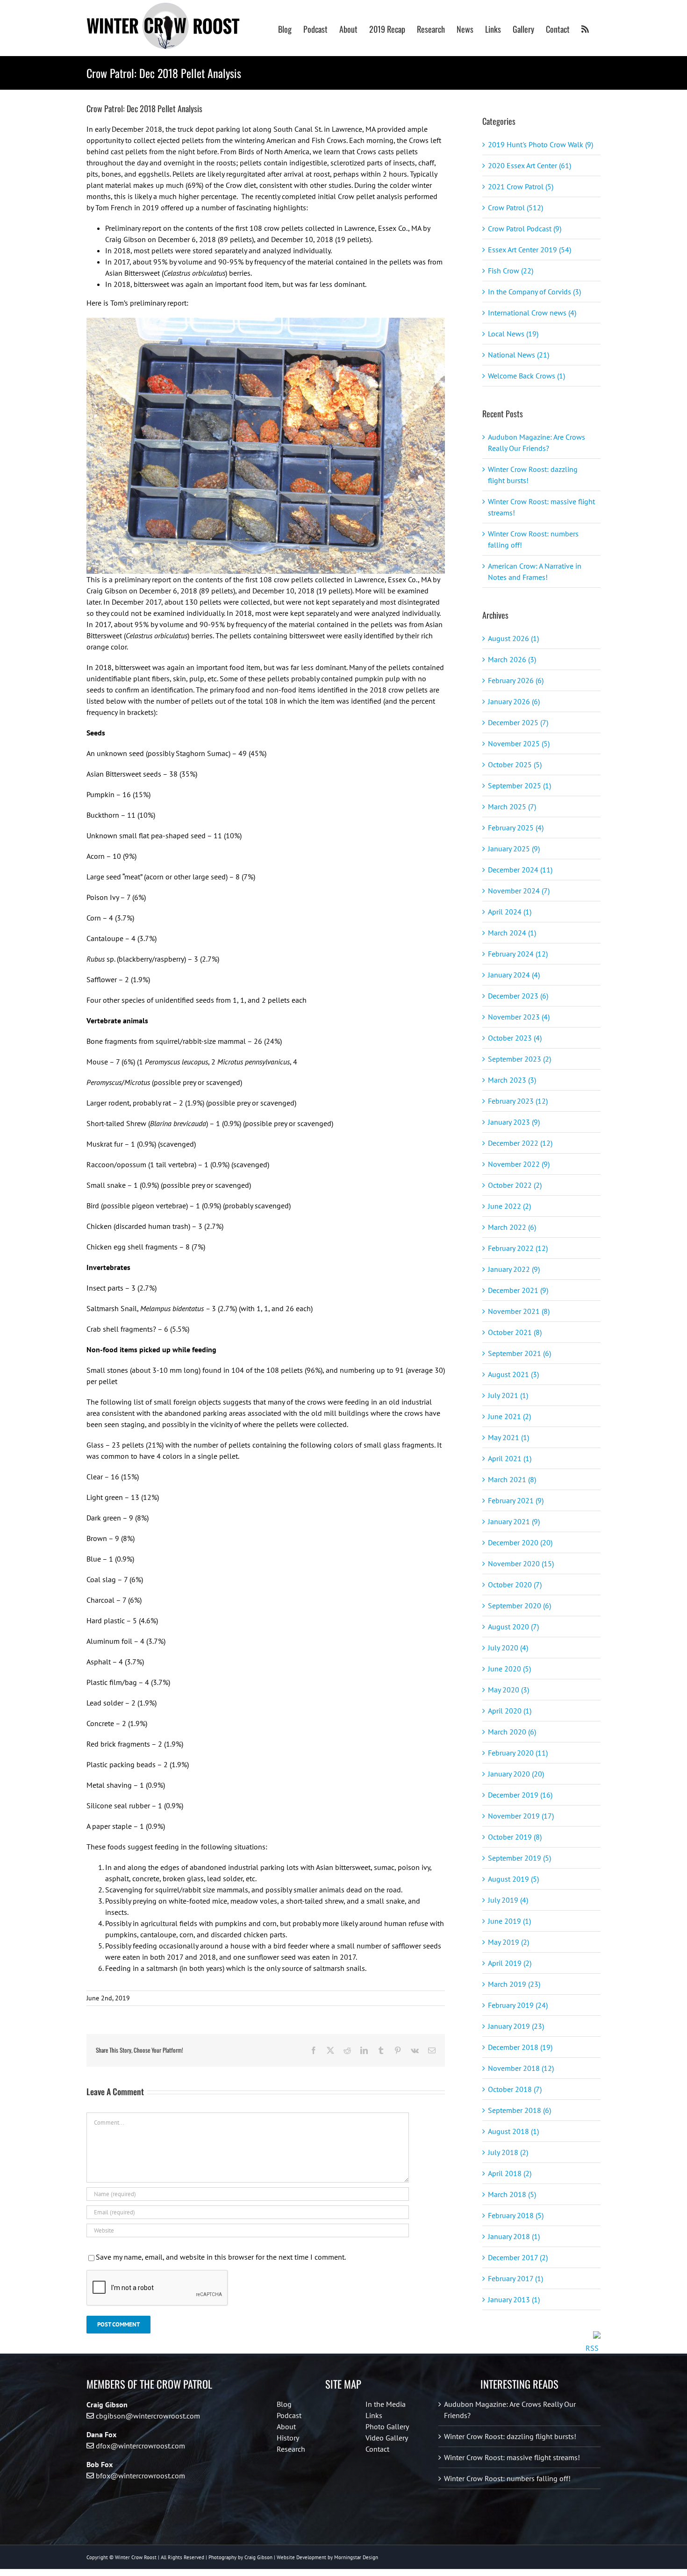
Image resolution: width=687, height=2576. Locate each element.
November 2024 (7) (519, 891)
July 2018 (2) (508, 2152)
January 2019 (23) (516, 2026)
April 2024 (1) (510, 912)
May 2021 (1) (508, 1437)
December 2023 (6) (518, 996)
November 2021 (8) (519, 1311)
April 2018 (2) (510, 2173)
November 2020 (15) (521, 1563)
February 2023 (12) (518, 1101)
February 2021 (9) (516, 1500)
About (286, 2426)
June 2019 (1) (509, 1921)
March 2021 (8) (512, 1479)
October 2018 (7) (515, 2089)
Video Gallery (387, 2438)
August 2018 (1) (513, 2131)
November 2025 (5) (519, 743)
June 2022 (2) (509, 1206)
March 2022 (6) (512, 1227)
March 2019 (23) (514, 1984)
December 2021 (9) (518, 1290)
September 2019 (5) (519, 1858)
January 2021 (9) (514, 1521)
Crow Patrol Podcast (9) (525, 228)
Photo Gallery (387, 2426)
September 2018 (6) (519, 2110)
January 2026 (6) (514, 701)
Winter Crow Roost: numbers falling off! (507, 2478)
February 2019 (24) (518, 2005)
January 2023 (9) (514, 1122)
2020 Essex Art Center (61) (530, 165)
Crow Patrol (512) (515, 207)
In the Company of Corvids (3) (534, 292)
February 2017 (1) (515, 2278)
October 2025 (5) (515, 764)
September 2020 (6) (519, 1606)
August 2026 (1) (513, 638)
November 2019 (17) (521, 1816)
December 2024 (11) (520, 870)
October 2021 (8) (515, 1332)
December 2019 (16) (520, 1795)
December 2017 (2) (518, 2257)
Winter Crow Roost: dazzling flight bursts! (510, 2436)
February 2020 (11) (518, 1753)
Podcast (289, 2415)
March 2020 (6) (512, 1732)
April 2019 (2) (510, 1963)
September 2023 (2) (519, 1059)
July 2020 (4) (508, 1648)
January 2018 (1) (514, 2236)
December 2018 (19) (520, 2047)
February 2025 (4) (516, 828)
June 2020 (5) (509, 1669)
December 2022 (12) (520, 1143)
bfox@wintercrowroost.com (140, 2476)
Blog (284, 2404)
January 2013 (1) (514, 2299)
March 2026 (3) (512, 659)
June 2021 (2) (509, 1416)
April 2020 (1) (510, 1711)
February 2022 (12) (518, 1248)
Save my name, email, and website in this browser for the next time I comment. (221, 2257)
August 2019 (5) (513, 1879)
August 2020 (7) (513, 1627)
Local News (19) (513, 334)
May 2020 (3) (508, 1690)
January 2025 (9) (514, 849)
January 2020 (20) (516, 1774)
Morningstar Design (356, 2557)
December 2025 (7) (518, 722)
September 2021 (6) (519, 1353)
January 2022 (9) (514, 1269)
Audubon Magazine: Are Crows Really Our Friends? (510, 2410)
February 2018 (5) (516, 2215)
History (288, 2438)
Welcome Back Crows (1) (526, 376)
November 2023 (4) (519, 1017)
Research (291, 2449)
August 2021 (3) (513, 1374)
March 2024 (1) (512, 933)
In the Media (386, 2404)
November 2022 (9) (519, 1164)
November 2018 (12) (521, 2068)
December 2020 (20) (520, 1542)
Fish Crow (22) (511, 271)
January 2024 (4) (514, 975)
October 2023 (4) (515, 1038)
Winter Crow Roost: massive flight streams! (512, 2457)
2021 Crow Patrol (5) (521, 186)
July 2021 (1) (508, 1395)
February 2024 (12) (518, 954)
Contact (377, 2449)
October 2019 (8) (515, 1837)
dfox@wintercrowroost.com (140, 2446)
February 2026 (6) (516, 680)
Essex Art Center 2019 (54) (530, 250)
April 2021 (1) (510, 1458)
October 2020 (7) (515, 1584)
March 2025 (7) (512, 806)
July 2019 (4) (508, 1900)
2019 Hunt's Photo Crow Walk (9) (540, 144)
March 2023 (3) (512, 1080)
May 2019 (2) (508, 1942)
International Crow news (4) (532, 313)
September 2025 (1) (519, 785)
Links (374, 2415)
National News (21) (519, 355)
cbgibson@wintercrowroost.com (148, 2416)
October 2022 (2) (515, 1185)
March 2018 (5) (512, 2194)
